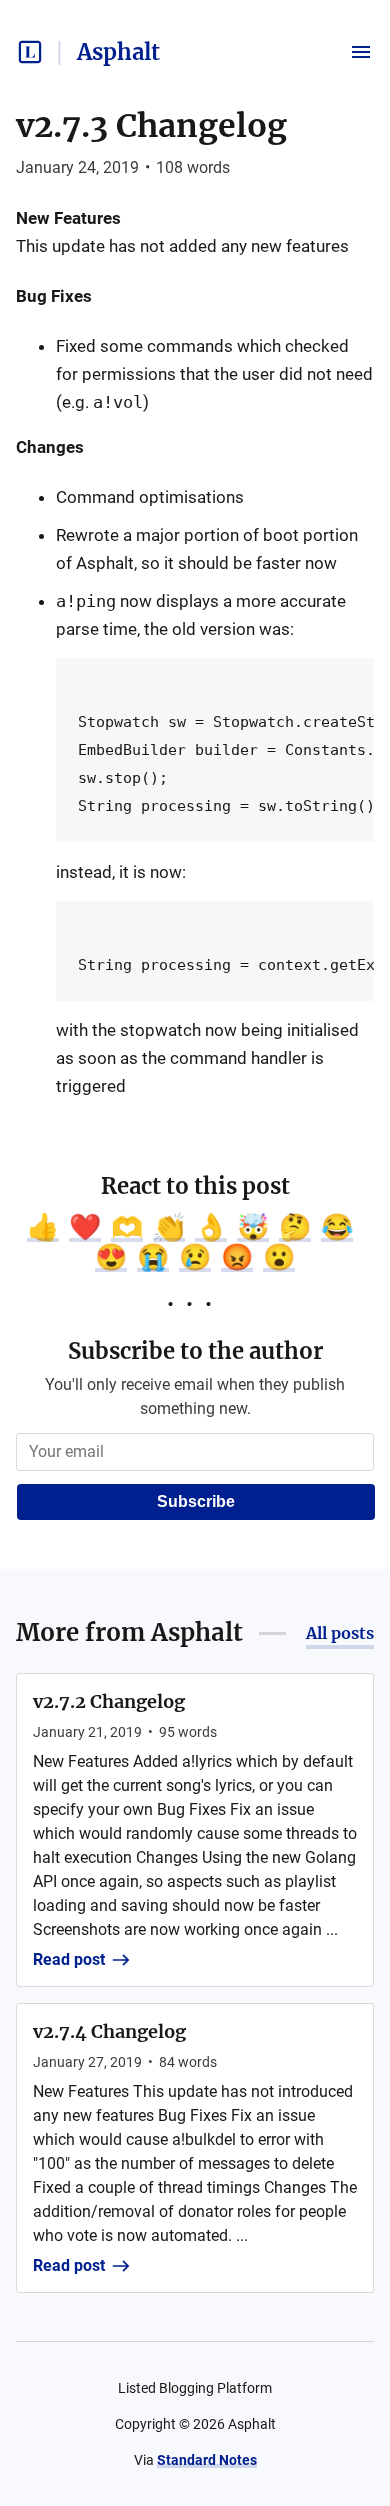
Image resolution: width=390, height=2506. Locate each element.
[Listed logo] (30, 52)
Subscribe (196, 1501)
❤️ (85, 1227)
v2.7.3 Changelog (151, 126)
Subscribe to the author (195, 1351)
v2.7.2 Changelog (109, 1701)
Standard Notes (207, 2460)
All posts (340, 1633)
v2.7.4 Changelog (109, 2031)
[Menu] (361, 52)
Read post (69, 1959)
